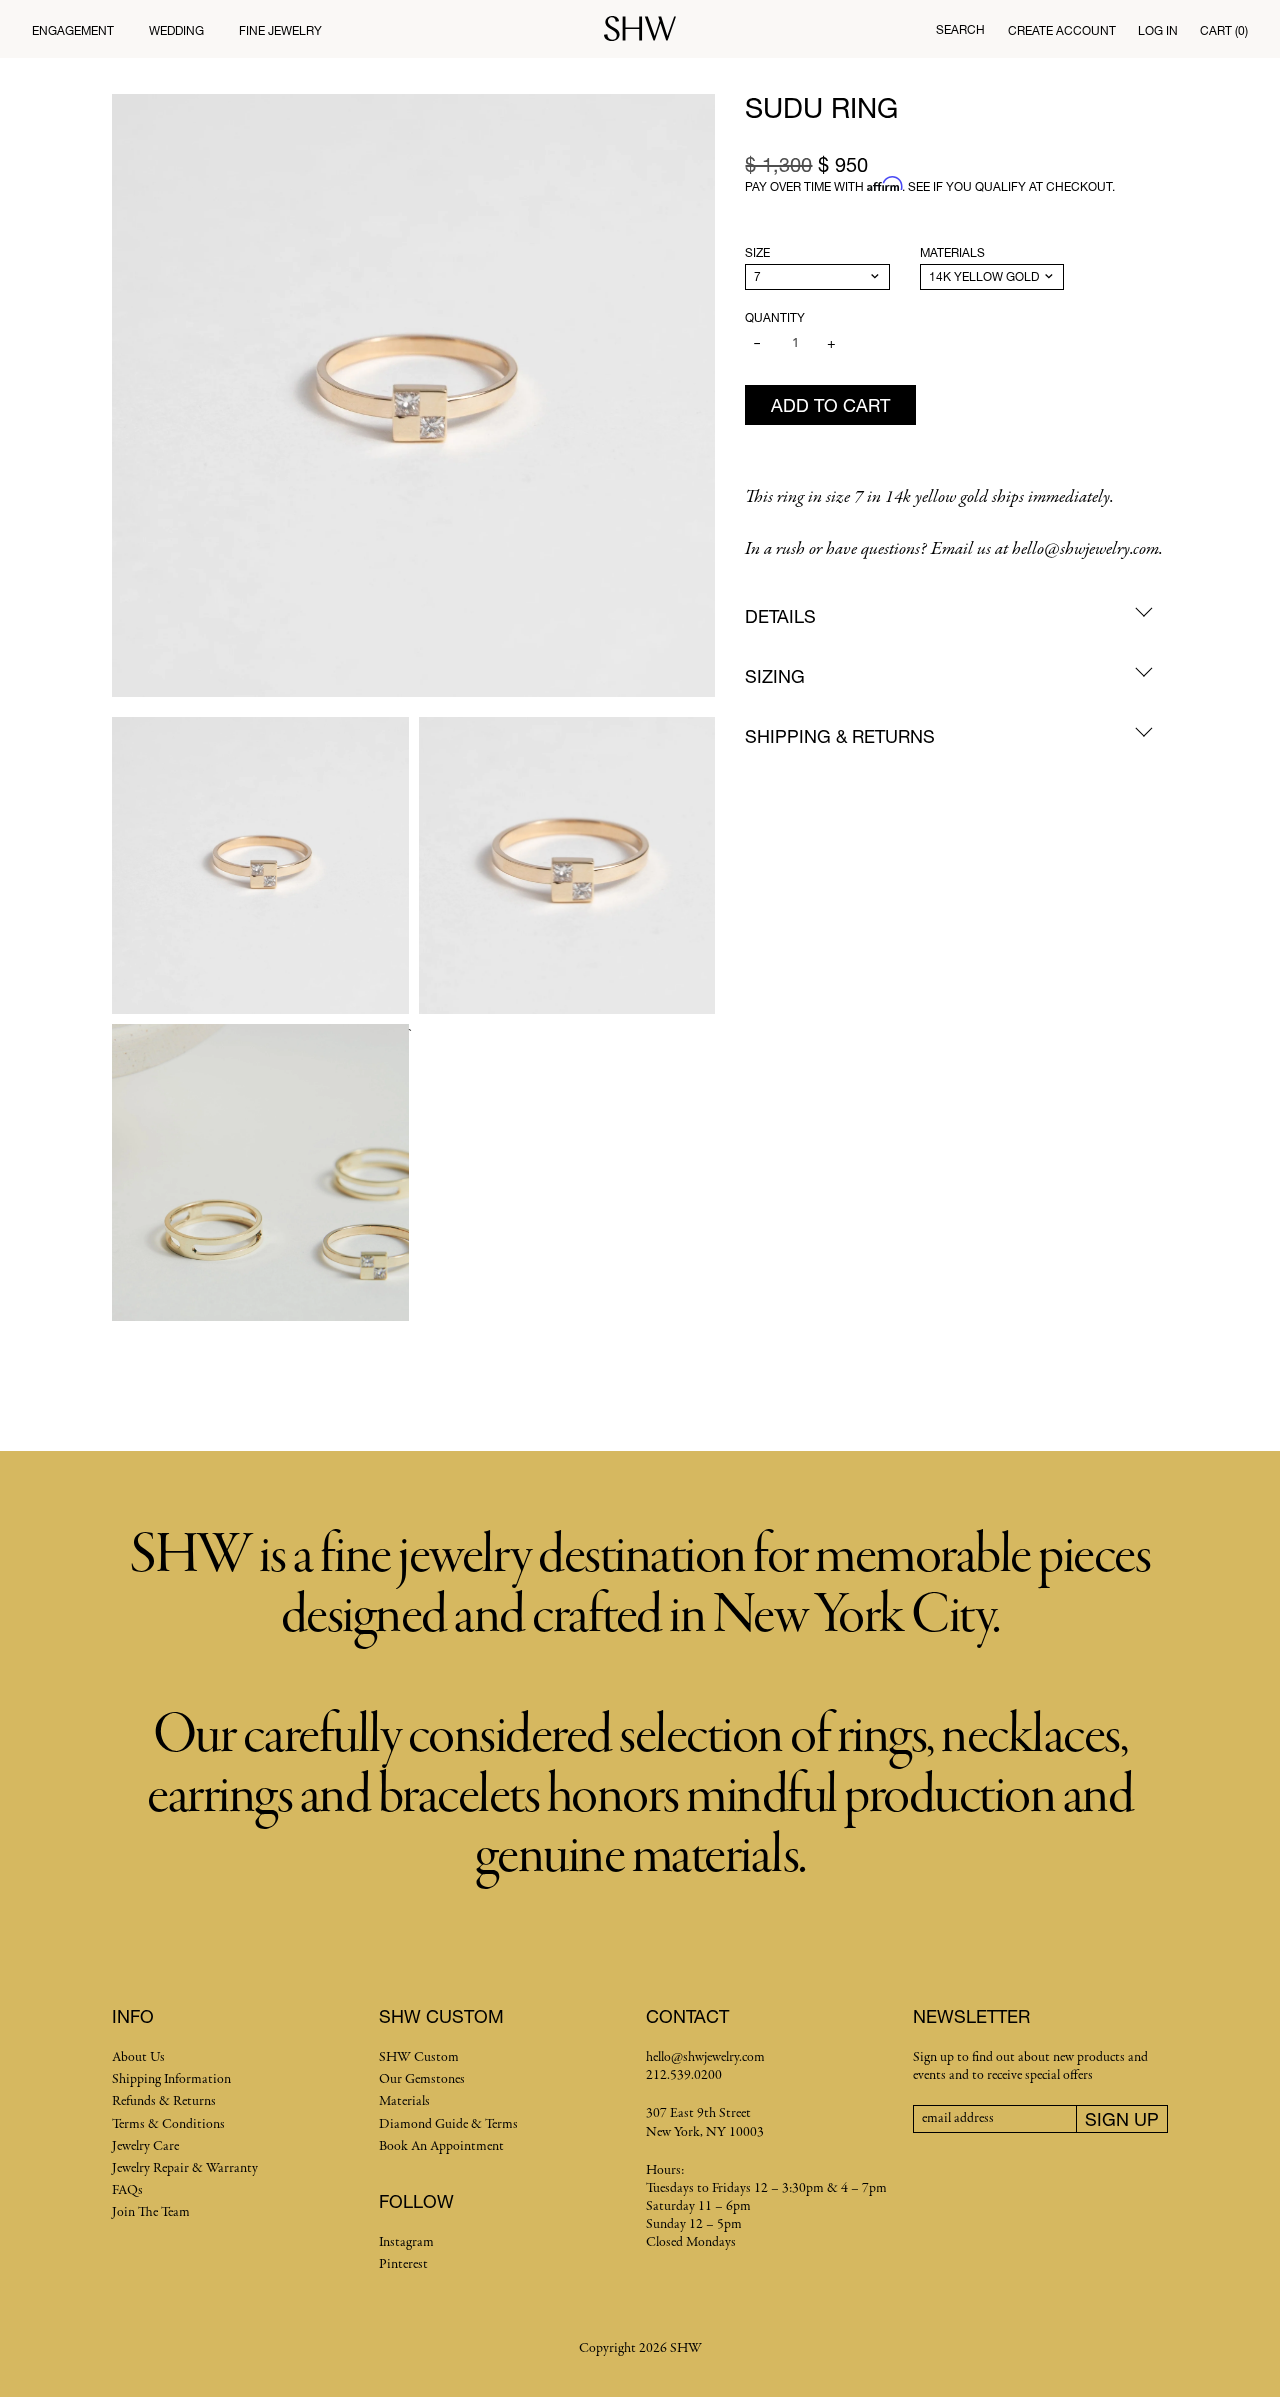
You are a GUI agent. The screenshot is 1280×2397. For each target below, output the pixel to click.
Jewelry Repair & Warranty (185, 2168)
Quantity (775, 317)
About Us (138, 2057)
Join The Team (151, 2212)
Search (960, 29)
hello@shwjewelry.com (705, 2057)
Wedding (176, 30)
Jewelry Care (145, 2146)
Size (757, 252)
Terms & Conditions (168, 2124)
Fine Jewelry (280, 30)
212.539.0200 (684, 2075)
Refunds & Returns (164, 2101)
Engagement (73, 30)
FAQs (127, 2190)
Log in (1158, 30)
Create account (1062, 30)
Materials (952, 252)
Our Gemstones (422, 2079)
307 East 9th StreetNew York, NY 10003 (705, 2122)
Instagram (406, 2242)
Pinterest (403, 2264)
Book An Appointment (441, 2146)
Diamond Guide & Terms (448, 2124)
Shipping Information (171, 2079)
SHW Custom (419, 2057)
